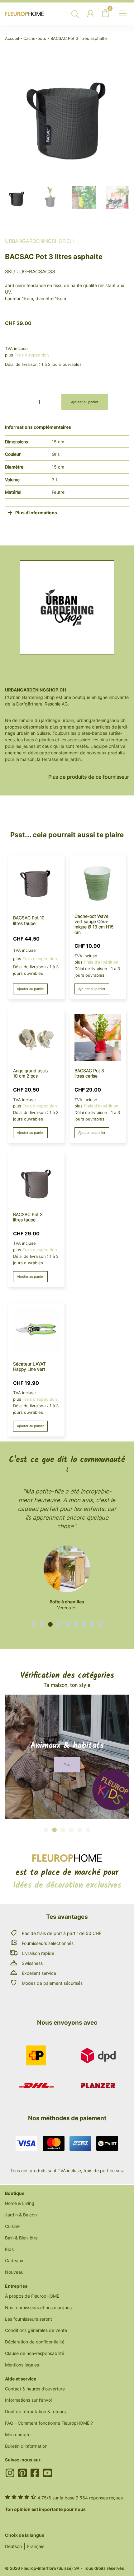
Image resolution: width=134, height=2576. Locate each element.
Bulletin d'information (26, 2446)
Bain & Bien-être (21, 2238)
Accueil (12, 38)
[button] (33, 1624)
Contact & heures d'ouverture (35, 2389)
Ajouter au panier (85, 402)
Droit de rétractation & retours (35, 2411)
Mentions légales (22, 2365)
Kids (9, 2249)
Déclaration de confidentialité (35, 2342)
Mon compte (18, 2434)
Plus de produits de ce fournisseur (89, 777)
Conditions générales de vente (36, 2330)
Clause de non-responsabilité (35, 2353)
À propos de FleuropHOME (32, 2296)
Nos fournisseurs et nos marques (38, 2307)
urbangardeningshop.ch (39, 241)
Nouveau (14, 2272)
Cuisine (12, 2226)
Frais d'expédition (32, 355)
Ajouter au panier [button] (30, 989)
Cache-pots (35, 38)
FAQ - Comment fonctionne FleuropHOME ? (49, 2423)
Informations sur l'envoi (28, 2400)
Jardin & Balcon (21, 2215)
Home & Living (20, 2203)
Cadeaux (14, 2260)
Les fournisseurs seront (29, 2319)
